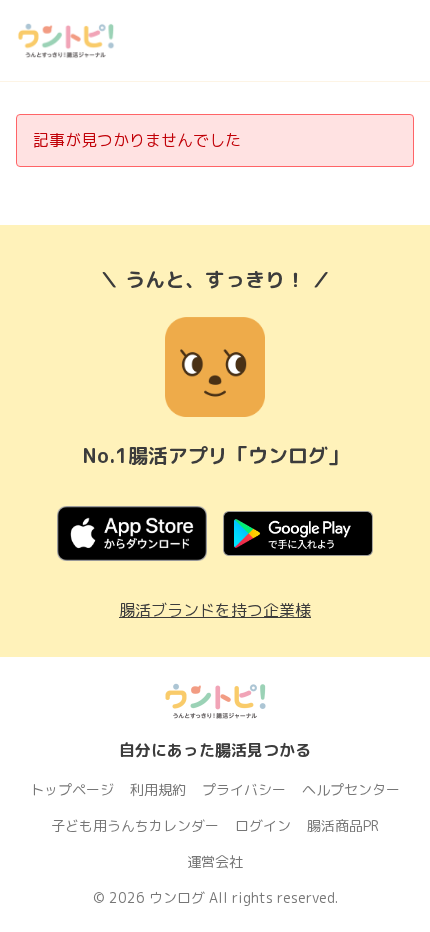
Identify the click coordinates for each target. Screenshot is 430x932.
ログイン (263, 825)
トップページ (72, 789)
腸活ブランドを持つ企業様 (215, 610)
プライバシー (244, 789)
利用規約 (158, 789)
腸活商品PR (343, 825)
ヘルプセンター (351, 789)
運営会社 (215, 861)
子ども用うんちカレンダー (135, 825)
